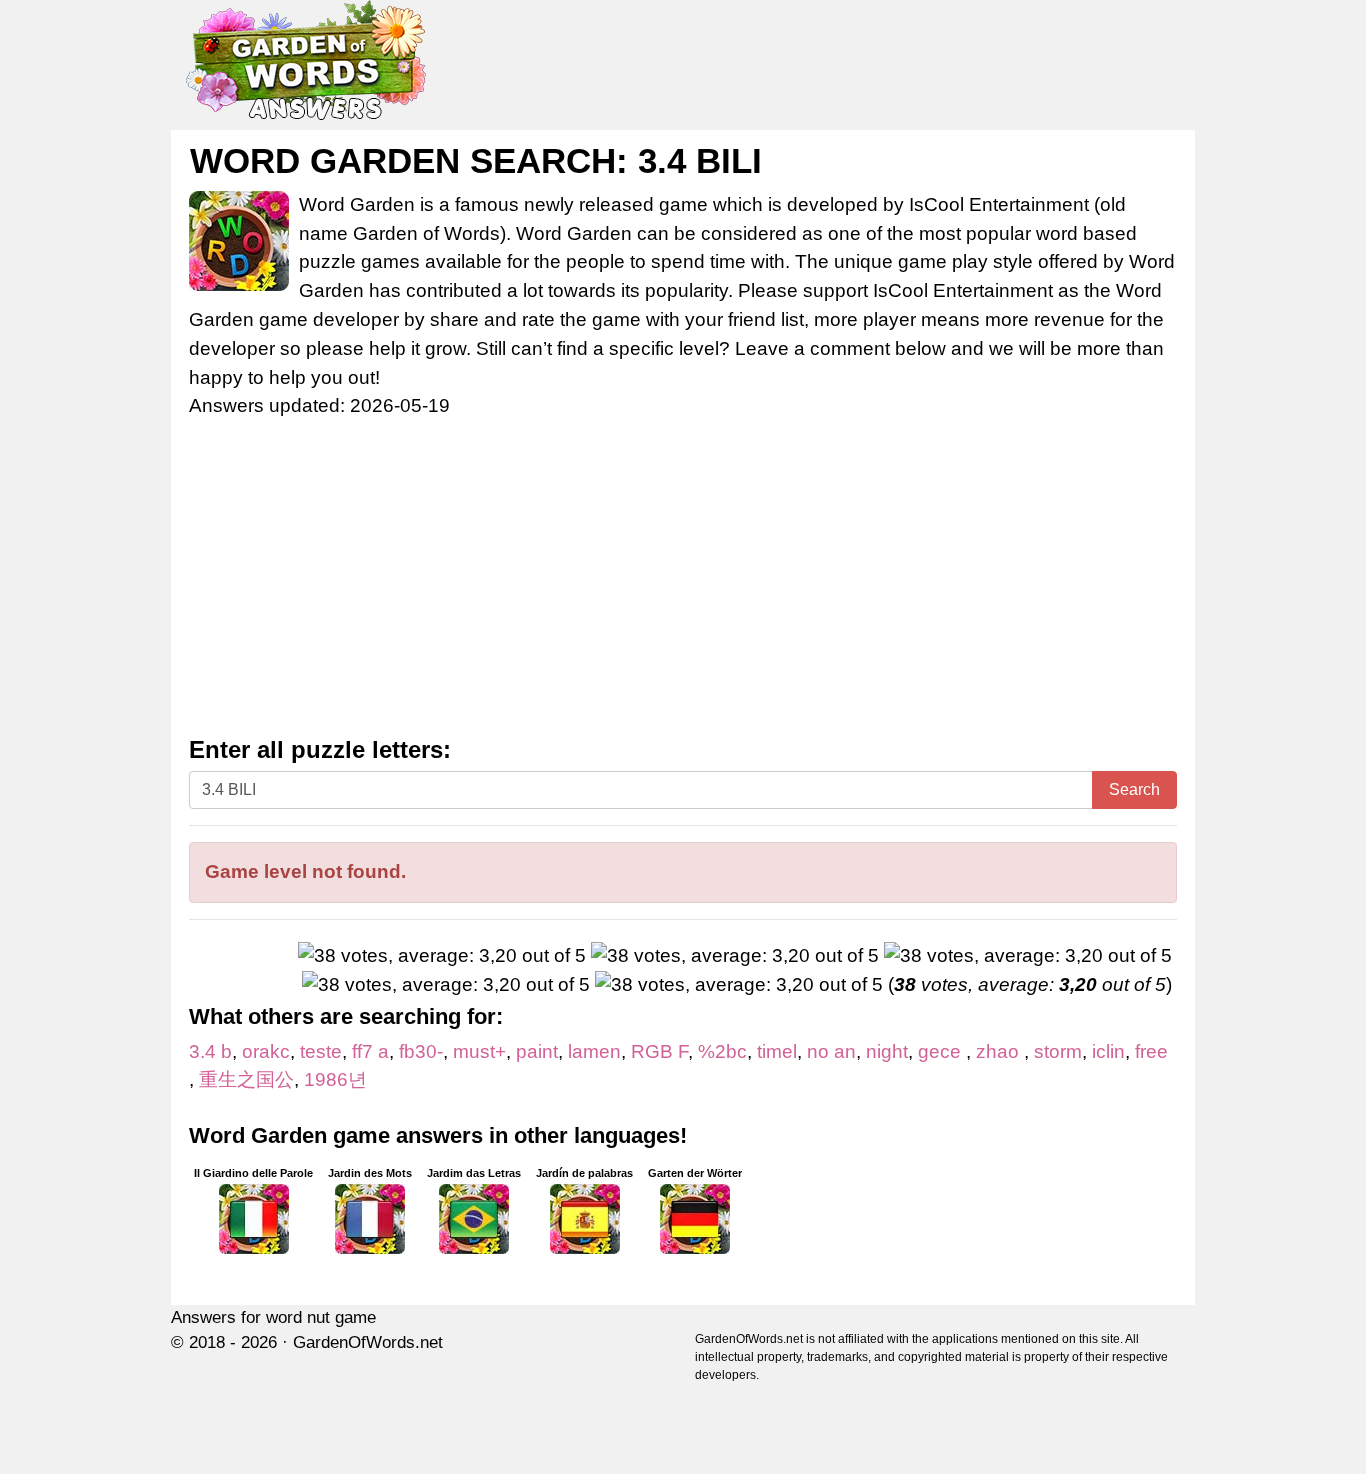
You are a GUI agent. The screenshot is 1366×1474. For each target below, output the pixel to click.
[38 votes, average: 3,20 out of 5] (442, 956)
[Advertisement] (683, 587)
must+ (479, 1051)
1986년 (335, 1079)
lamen (594, 1051)
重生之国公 (246, 1079)
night (887, 1051)
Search (1134, 789)
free (1151, 1051)
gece (942, 1051)
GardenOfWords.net (368, 1342)
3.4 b (210, 1051)
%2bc (722, 1051)
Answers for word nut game (273, 1317)
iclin (1108, 1051)
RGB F (659, 1051)
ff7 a (370, 1051)
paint (537, 1051)
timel (777, 1051)
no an (831, 1051)
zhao (1000, 1051)
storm (1058, 1051)
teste (321, 1051)
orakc (266, 1051)
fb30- (421, 1051)
